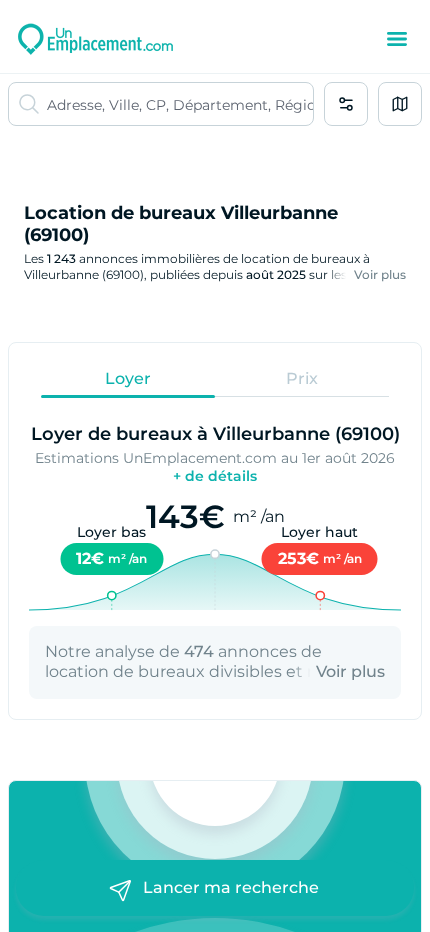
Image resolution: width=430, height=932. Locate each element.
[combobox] (180, 104)
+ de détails (215, 476)
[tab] (128, 378)
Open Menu (397, 39)
